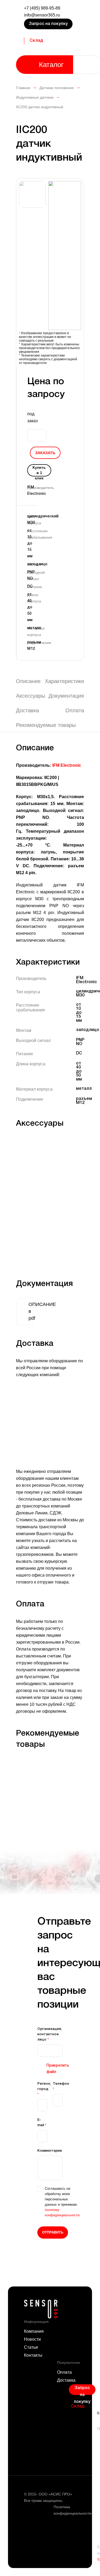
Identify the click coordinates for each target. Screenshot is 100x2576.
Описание (28, 681)
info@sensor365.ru (42, 15)
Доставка (27, 710)
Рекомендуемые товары (46, 725)
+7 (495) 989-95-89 (42, 8)
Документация (66, 696)
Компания (34, 2331)
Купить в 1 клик (39, 471)
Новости (32, 2339)
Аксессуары (31, 696)
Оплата (75, 710)
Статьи (31, 2347)
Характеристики (64, 681)
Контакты (33, 2355)
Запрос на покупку (48, 24)
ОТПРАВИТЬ (53, 2232)
